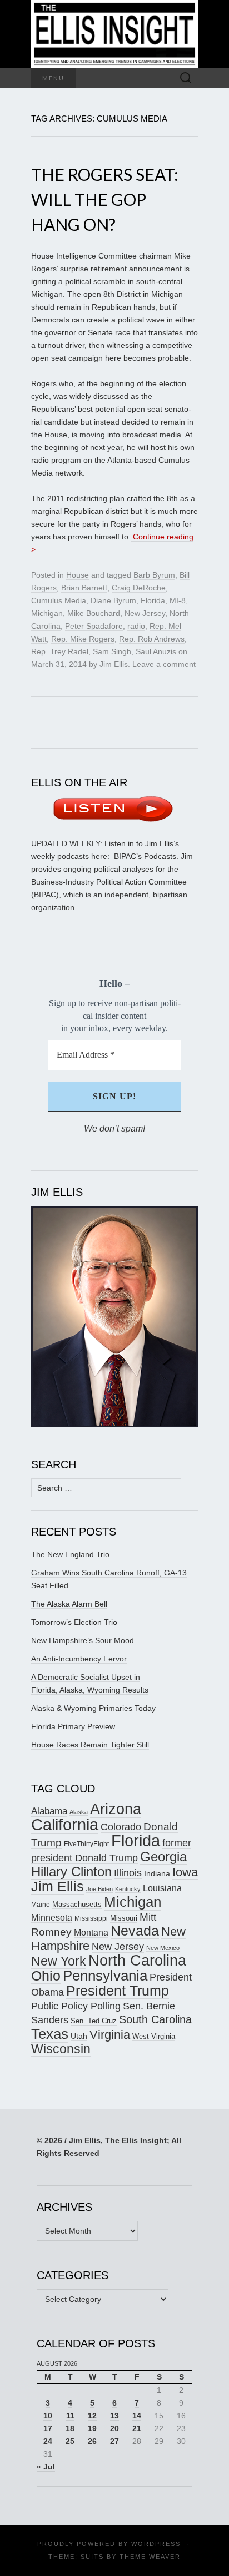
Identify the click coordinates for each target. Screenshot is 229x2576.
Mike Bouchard (94, 613)
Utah (79, 2036)
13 (114, 2416)
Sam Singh (112, 651)
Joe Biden (99, 1889)
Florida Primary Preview (73, 1726)
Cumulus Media (59, 600)
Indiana (157, 1873)
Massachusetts (77, 1904)
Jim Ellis (114, 664)
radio (136, 626)
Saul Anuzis (156, 651)
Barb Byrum (154, 575)
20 (114, 2428)
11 (70, 2416)
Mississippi (91, 1918)
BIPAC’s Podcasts (145, 856)
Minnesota (52, 1917)
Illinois (128, 1873)
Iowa (185, 1872)
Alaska (79, 1812)
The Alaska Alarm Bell (69, 1604)
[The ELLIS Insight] (114, 34)
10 (48, 2416)
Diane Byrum (113, 600)
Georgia (163, 1857)
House (78, 575)
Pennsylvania (105, 1976)
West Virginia (154, 2036)
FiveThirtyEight (86, 1844)
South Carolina (155, 2019)
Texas (50, 2034)
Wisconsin (61, 2049)
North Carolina (137, 1961)
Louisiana (162, 1888)
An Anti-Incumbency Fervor (79, 1659)
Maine (41, 1904)
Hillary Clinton (71, 1872)
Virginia (110, 2035)
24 (48, 2441)
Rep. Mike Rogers (83, 639)
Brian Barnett (84, 588)
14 (137, 2416)
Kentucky (128, 1889)
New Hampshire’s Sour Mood (83, 1640)
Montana (91, 1933)
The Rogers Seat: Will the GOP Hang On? (105, 199)
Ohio (46, 1976)
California (65, 1825)
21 (137, 2428)
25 (70, 2441)
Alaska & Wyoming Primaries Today (93, 1708)
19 (92, 2428)
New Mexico (163, 1948)
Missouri (124, 1918)
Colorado (121, 1827)
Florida (153, 600)
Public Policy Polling (76, 2006)
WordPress (156, 2544)
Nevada (135, 1931)
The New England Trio (70, 1554)
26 (92, 2441)
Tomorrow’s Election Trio (74, 1622)
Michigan (47, 613)
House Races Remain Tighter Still (90, 1745)
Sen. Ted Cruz (94, 2021)
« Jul (46, 2467)
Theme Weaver (150, 2557)
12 (92, 2416)
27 (114, 2441)
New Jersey (145, 613)
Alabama (49, 1811)
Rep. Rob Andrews (152, 639)
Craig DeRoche (139, 588)
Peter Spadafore (94, 626)
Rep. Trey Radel (60, 651)
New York (59, 1961)
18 (70, 2428)
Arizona (116, 1809)
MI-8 (178, 600)
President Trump (118, 1991)
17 (48, 2428)
